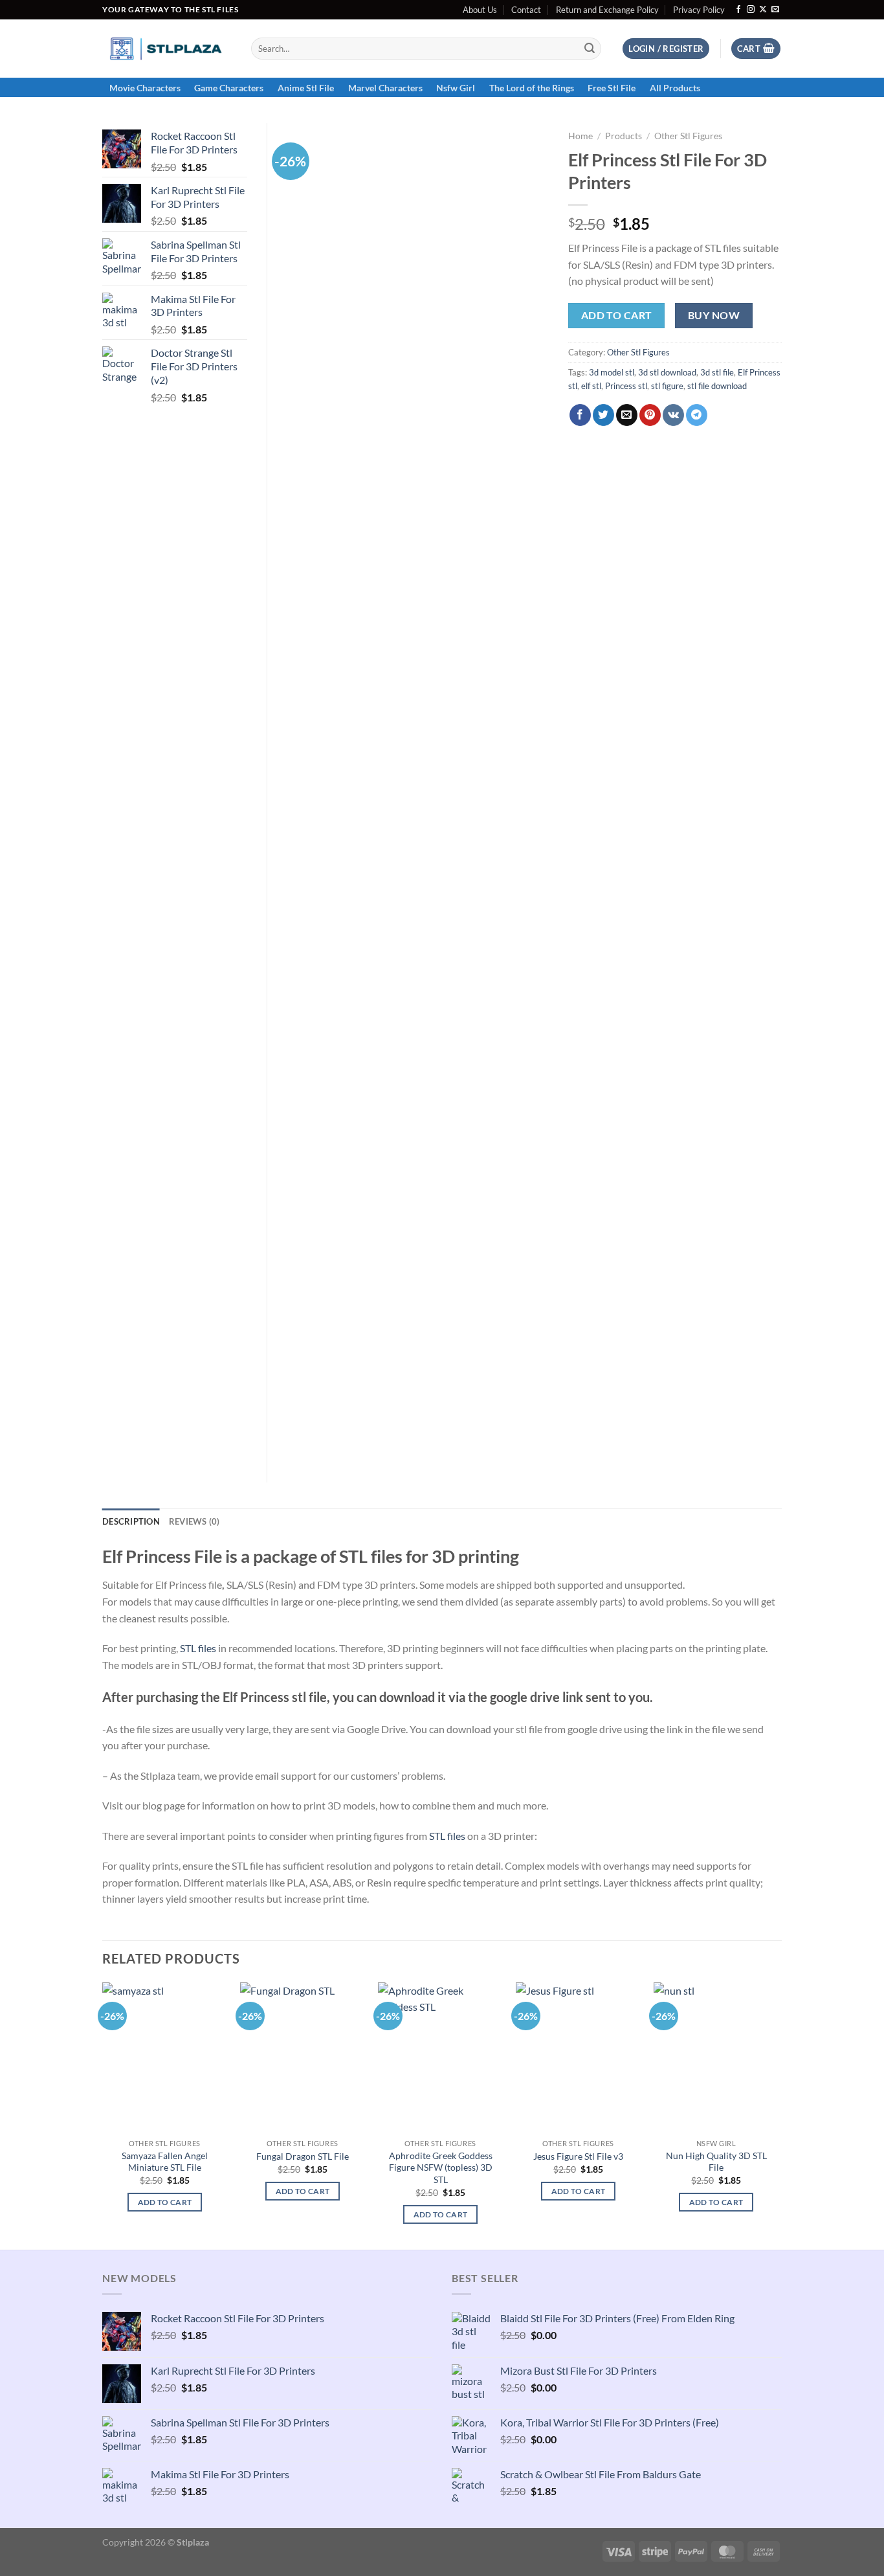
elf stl (591, 386)
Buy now (714, 315)
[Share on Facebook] (580, 415)
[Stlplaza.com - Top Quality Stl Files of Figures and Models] (167, 49)
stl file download (717, 386)
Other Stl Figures (688, 136)
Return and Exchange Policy (607, 10)
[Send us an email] (775, 10)
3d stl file (717, 372)
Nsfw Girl (456, 88)
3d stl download (667, 372)
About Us (480, 10)
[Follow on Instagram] (751, 10)
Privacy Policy (699, 10)
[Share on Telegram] (697, 415)
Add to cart (617, 315)
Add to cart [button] (165, 2202)
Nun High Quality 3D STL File (716, 2162)
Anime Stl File (306, 88)
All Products (675, 88)
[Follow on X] (763, 10)
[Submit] (590, 49)
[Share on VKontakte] (673, 415)
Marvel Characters (385, 88)
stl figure (667, 386)
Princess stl (626, 386)
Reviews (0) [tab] (194, 1521)
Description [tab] (131, 1521)
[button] (666, 49)
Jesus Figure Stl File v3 (578, 2156)
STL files (198, 1648)
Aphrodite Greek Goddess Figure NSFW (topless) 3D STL (441, 2167)
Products (624, 136)
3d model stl (612, 372)
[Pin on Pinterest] (650, 415)
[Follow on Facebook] (738, 10)
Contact (526, 10)
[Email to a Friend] (627, 415)
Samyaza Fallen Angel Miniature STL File (165, 2162)
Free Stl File (612, 88)
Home (580, 136)
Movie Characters (145, 88)
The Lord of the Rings (532, 88)
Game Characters (229, 88)
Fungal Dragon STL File (303, 2156)
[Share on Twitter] (603, 415)
